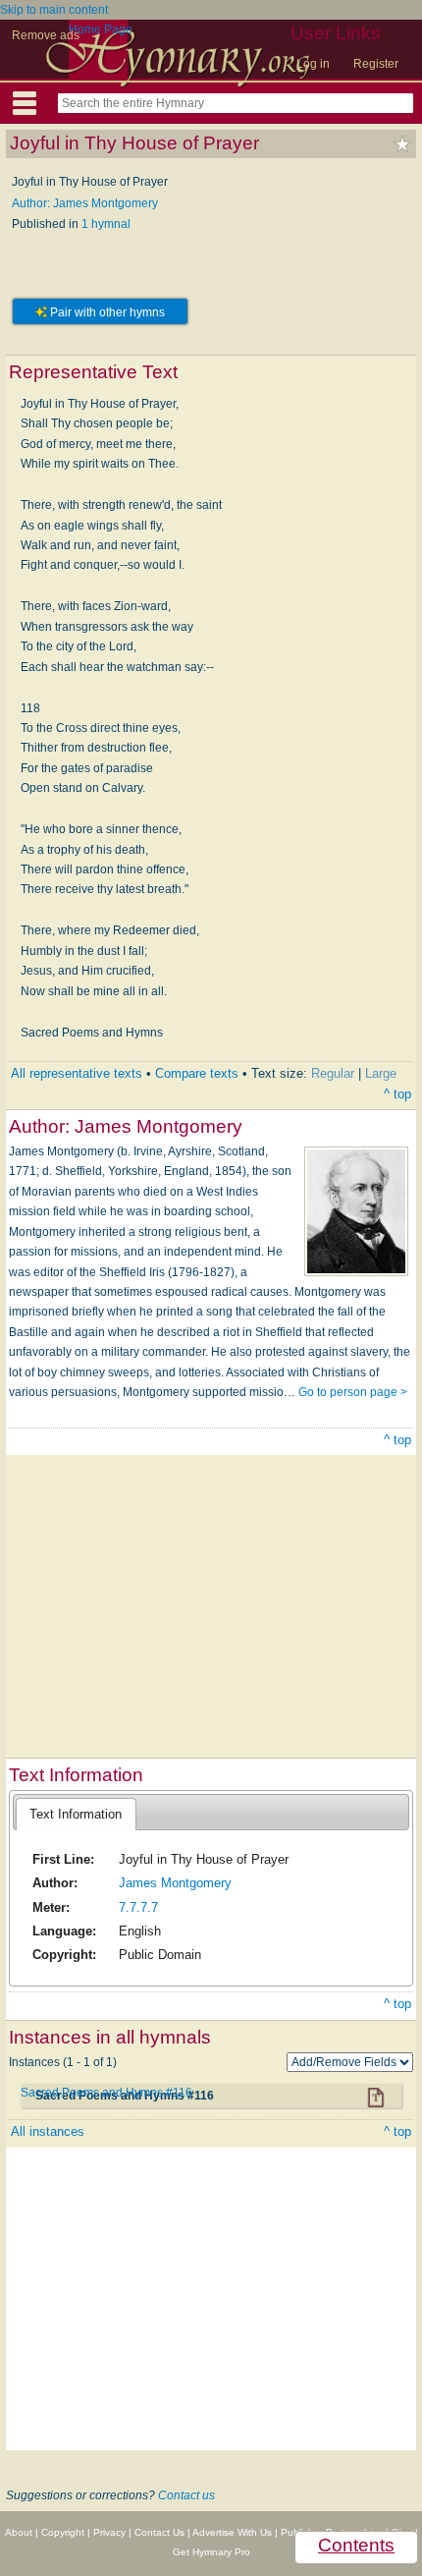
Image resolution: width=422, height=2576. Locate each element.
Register (376, 64)
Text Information (76, 1814)
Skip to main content (54, 10)
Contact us (186, 2495)
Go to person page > (353, 1392)
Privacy (109, 2532)
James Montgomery (175, 1883)
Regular (333, 1073)
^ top (397, 1094)
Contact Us (159, 2532)
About (19, 2532)
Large (381, 1073)
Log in (313, 64)
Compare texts (197, 1073)
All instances (48, 2131)
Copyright (63, 2532)
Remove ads (46, 35)
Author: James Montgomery (85, 203)
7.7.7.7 (138, 1907)
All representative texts (77, 1073)
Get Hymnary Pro (211, 2552)
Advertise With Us (232, 2532)
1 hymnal (106, 224)
